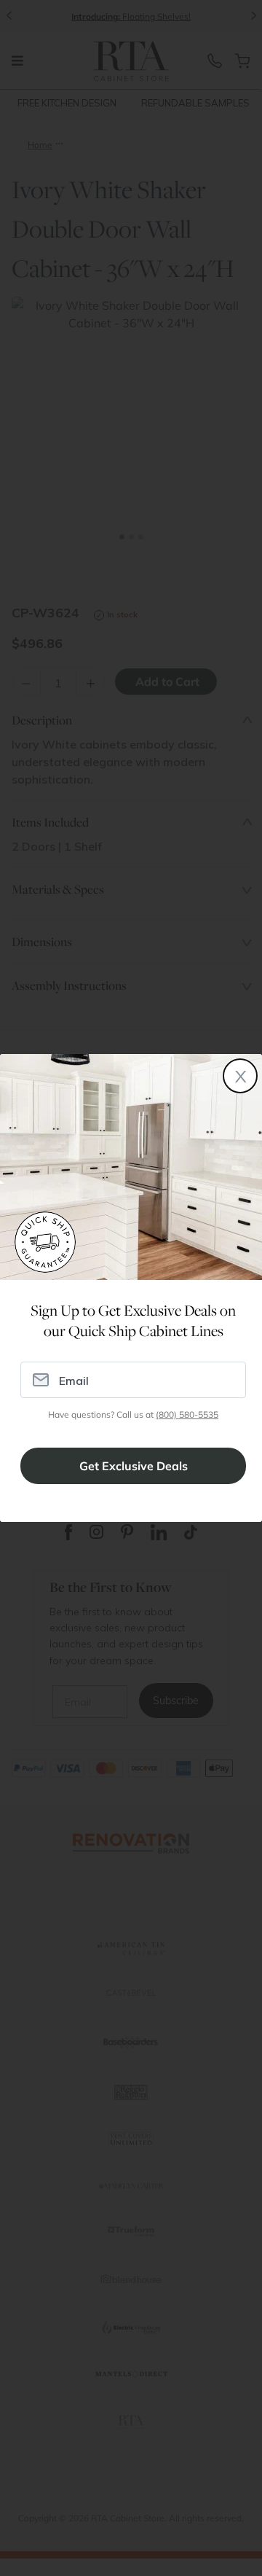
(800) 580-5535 (187, 1414)
